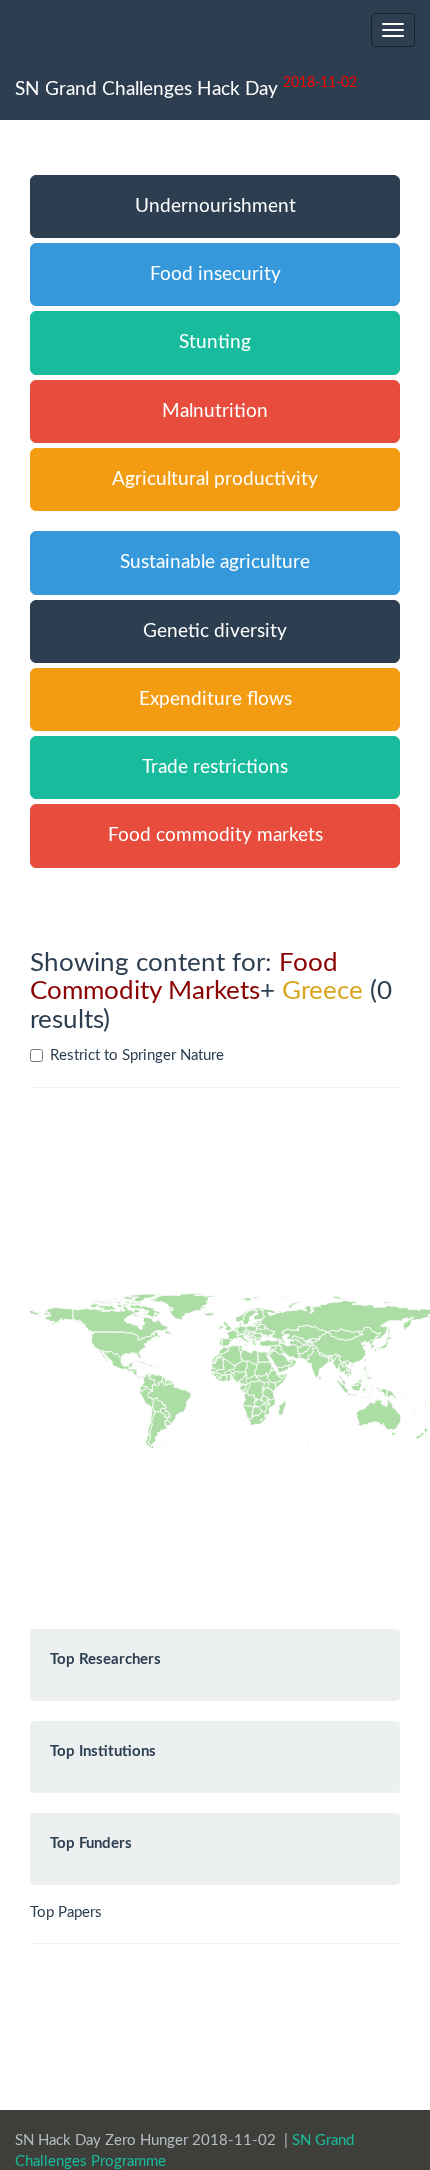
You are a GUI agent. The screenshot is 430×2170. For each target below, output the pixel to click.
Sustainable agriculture (215, 562)
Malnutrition (215, 411)
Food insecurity (215, 274)
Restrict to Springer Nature (137, 1055)
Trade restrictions (215, 767)
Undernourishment (215, 206)
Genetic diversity (215, 631)
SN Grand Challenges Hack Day (186, 87)
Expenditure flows (215, 699)
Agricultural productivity (215, 479)
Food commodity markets (215, 835)
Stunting (215, 342)
